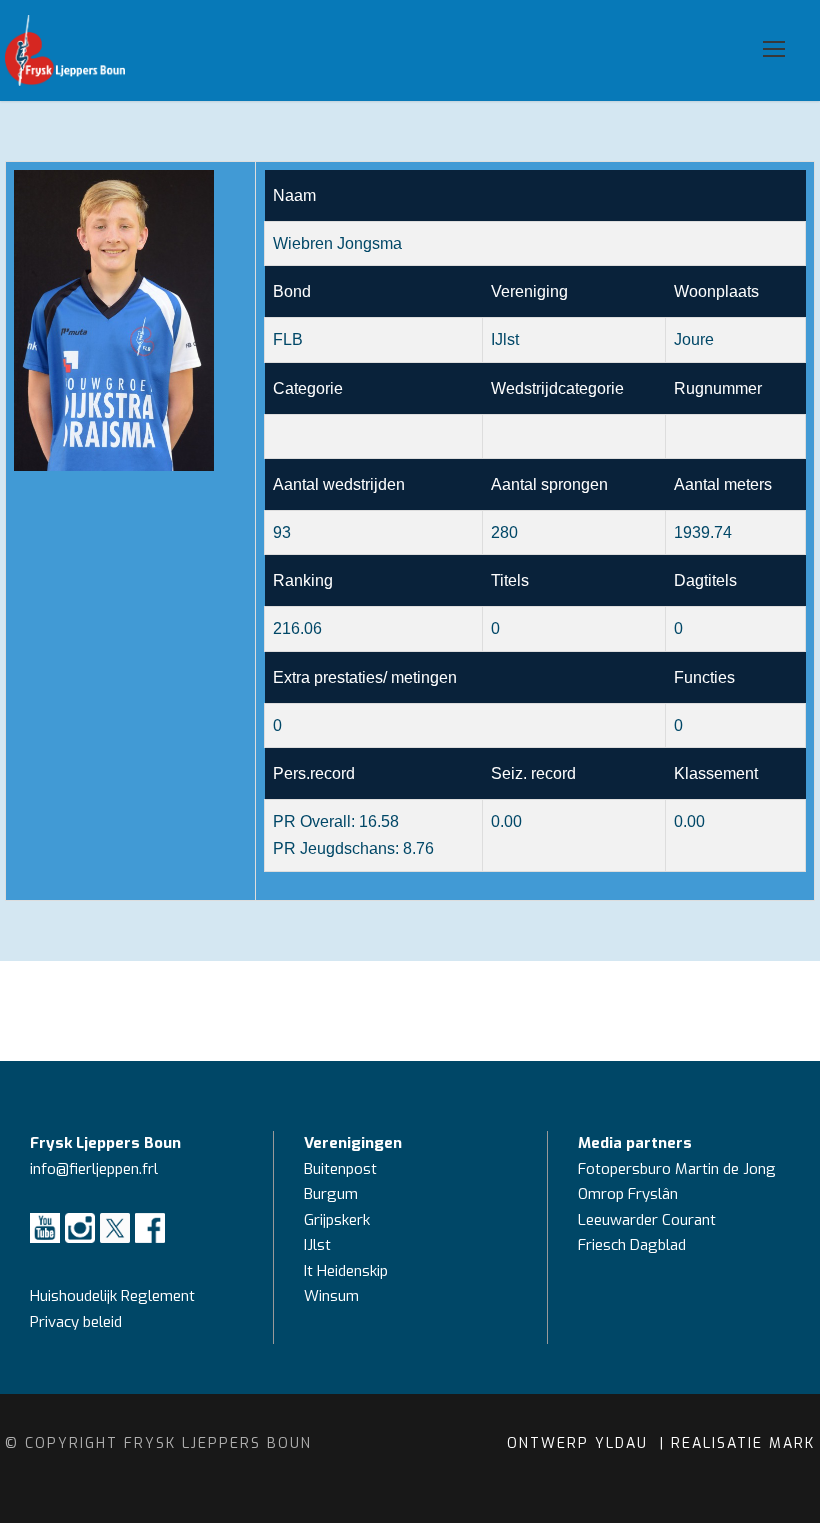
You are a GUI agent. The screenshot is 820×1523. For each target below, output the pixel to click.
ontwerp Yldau (580, 1443)
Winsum (331, 1296)
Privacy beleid (76, 1322)
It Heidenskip (346, 1271)
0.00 (689, 821)
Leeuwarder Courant (649, 1220)
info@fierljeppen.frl (94, 1169)
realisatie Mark (743, 1443)
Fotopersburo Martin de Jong (677, 1169)
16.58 (379, 821)
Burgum (331, 1194)
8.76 (418, 848)
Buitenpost (340, 1169)
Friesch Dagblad (634, 1245)
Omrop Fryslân (630, 1194)
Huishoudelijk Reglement (114, 1296)
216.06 (297, 628)
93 (282, 532)
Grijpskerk (337, 1220)
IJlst (317, 1245)
